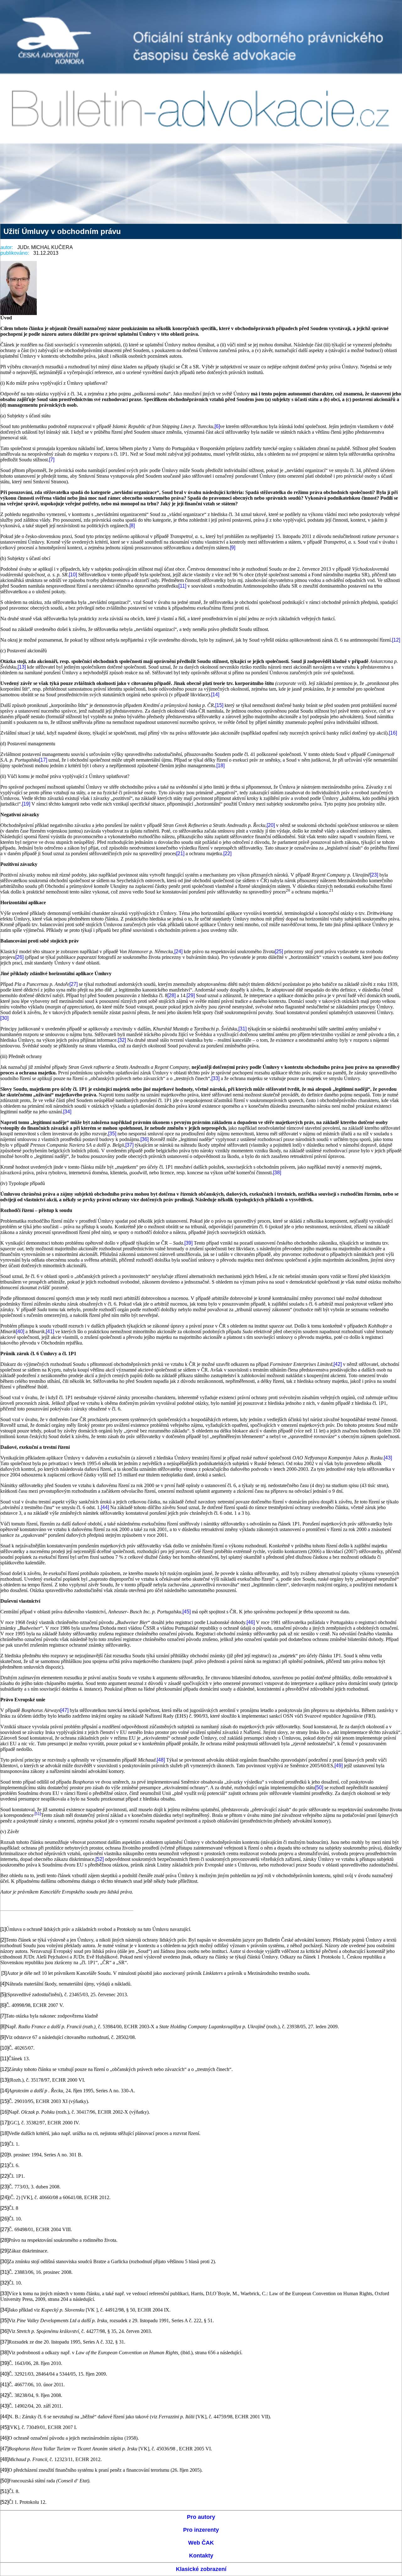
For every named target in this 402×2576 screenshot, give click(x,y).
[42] (338, 1364)
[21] (180, 853)
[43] (388, 1458)
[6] (217, 426)
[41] (50, 1331)
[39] (188, 1243)
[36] (144, 1139)
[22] (227, 853)
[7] (52, 460)
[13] (22, 667)
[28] (171, 995)
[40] (20, 1331)
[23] (374, 875)
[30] (4, 1018)
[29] (191, 995)
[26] (19, 957)
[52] (100, 1859)
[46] (251, 1622)
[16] (393, 733)
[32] (122, 1040)
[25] (279, 951)
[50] (319, 1788)
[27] (73, 984)
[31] (242, 1029)
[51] (38, 1814)
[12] (396, 640)
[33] (215, 1078)
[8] (132, 526)
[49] (339, 1766)
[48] (161, 1760)
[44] (105, 1507)
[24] (178, 951)
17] (44, 760)
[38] (277, 1173)
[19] (26, 804)
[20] (271, 825)
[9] (233, 548)
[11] (182, 586)
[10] (73, 575)
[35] (112, 1134)
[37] (129, 1145)
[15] (219, 705)
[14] (215, 695)
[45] (187, 1612)
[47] (64, 1710)
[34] (67, 1112)
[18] (220, 766)
